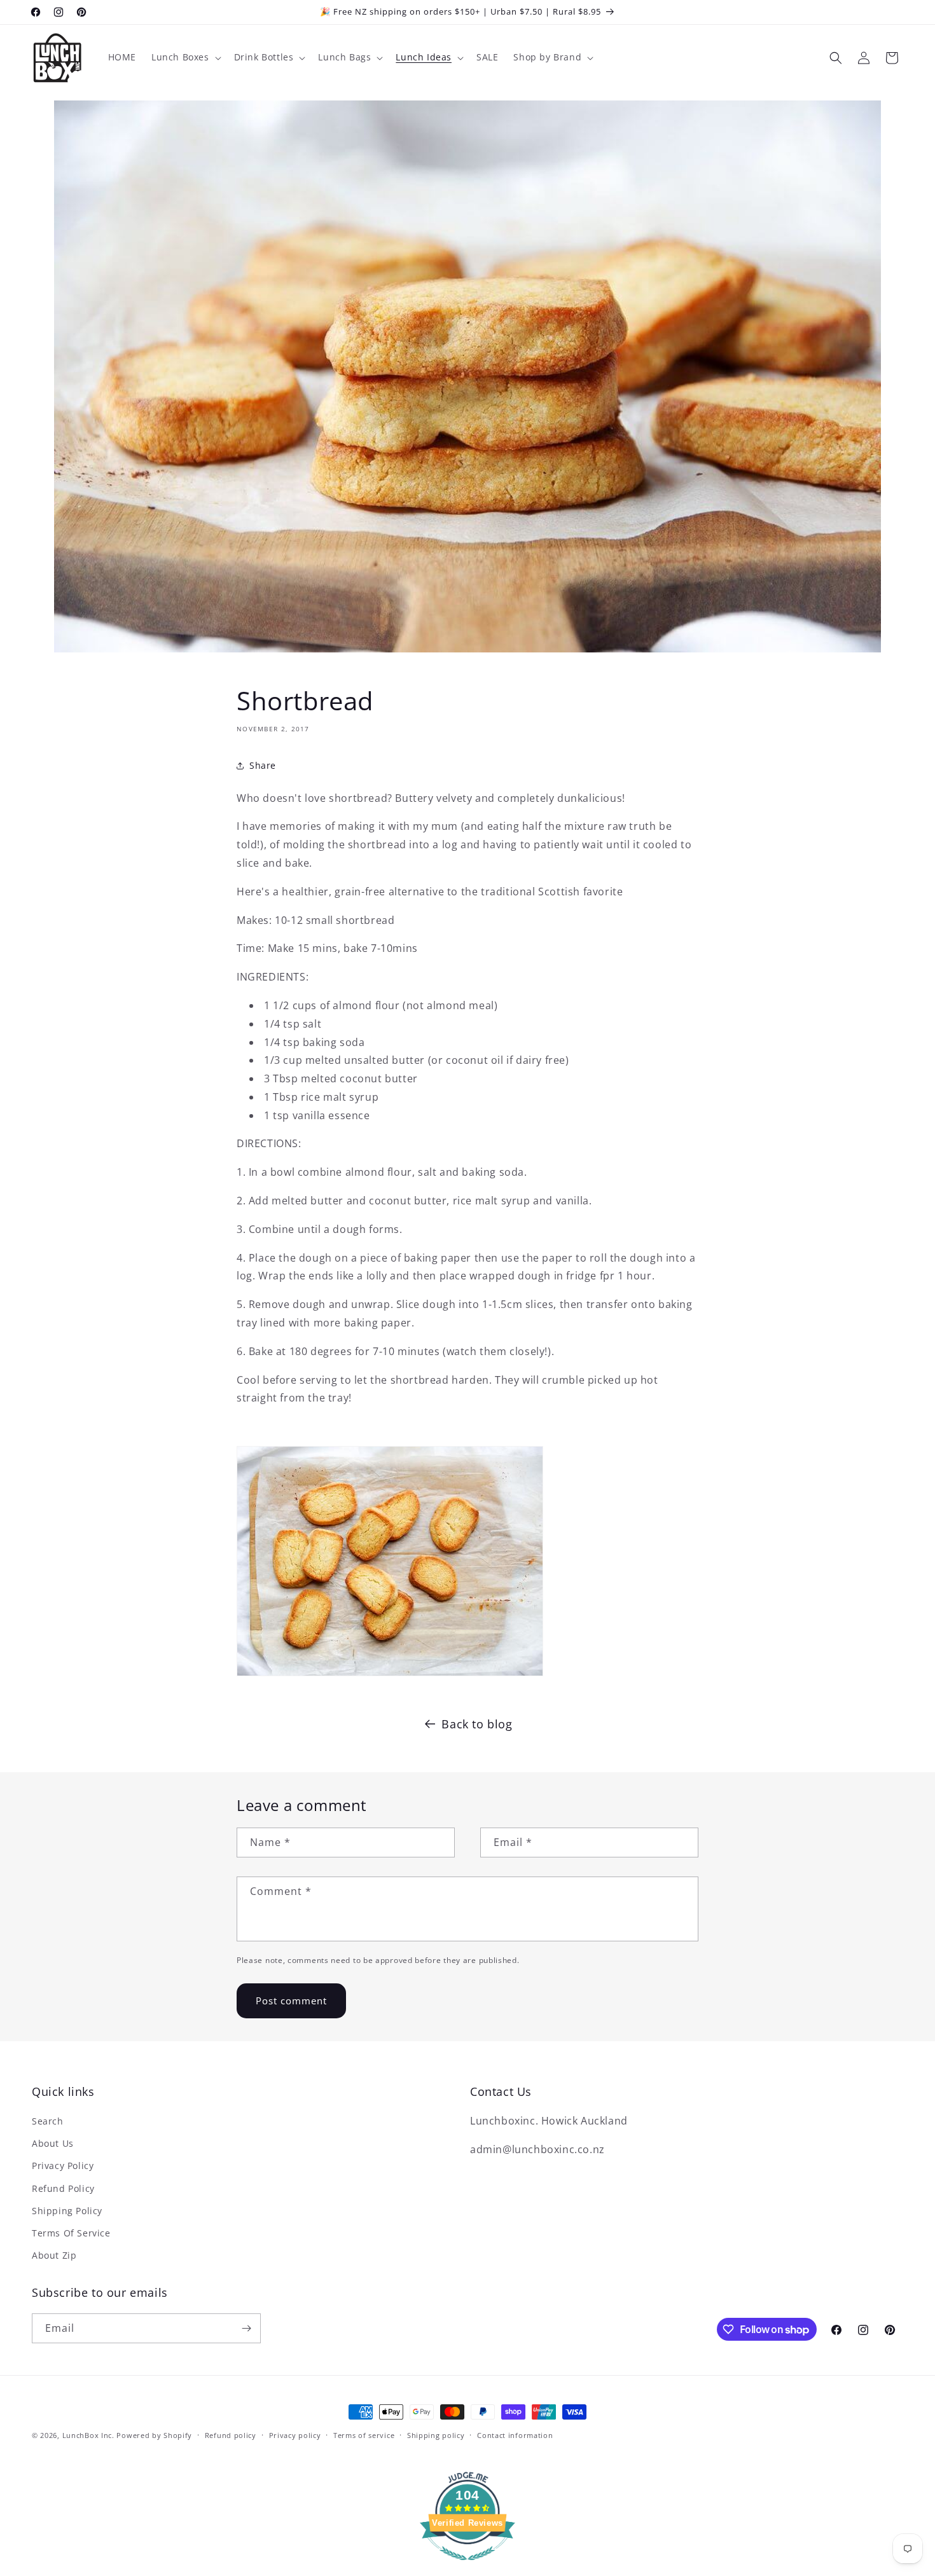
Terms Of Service (71, 2233)
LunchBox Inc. (88, 2435)
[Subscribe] (246, 2328)
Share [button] (263, 765)
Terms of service (364, 2435)
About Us (53, 2143)
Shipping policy (436, 2435)
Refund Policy (63, 2188)
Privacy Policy (63, 2166)
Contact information (515, 2435)
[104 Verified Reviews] (468, 2566)
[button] (185, 57)
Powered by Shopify (154, 2435)
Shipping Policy (67, 2211)
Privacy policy (295, 2435)
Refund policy (231, 2435)
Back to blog (477, 1724)
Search (48, 2121)
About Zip (54, 2255)
